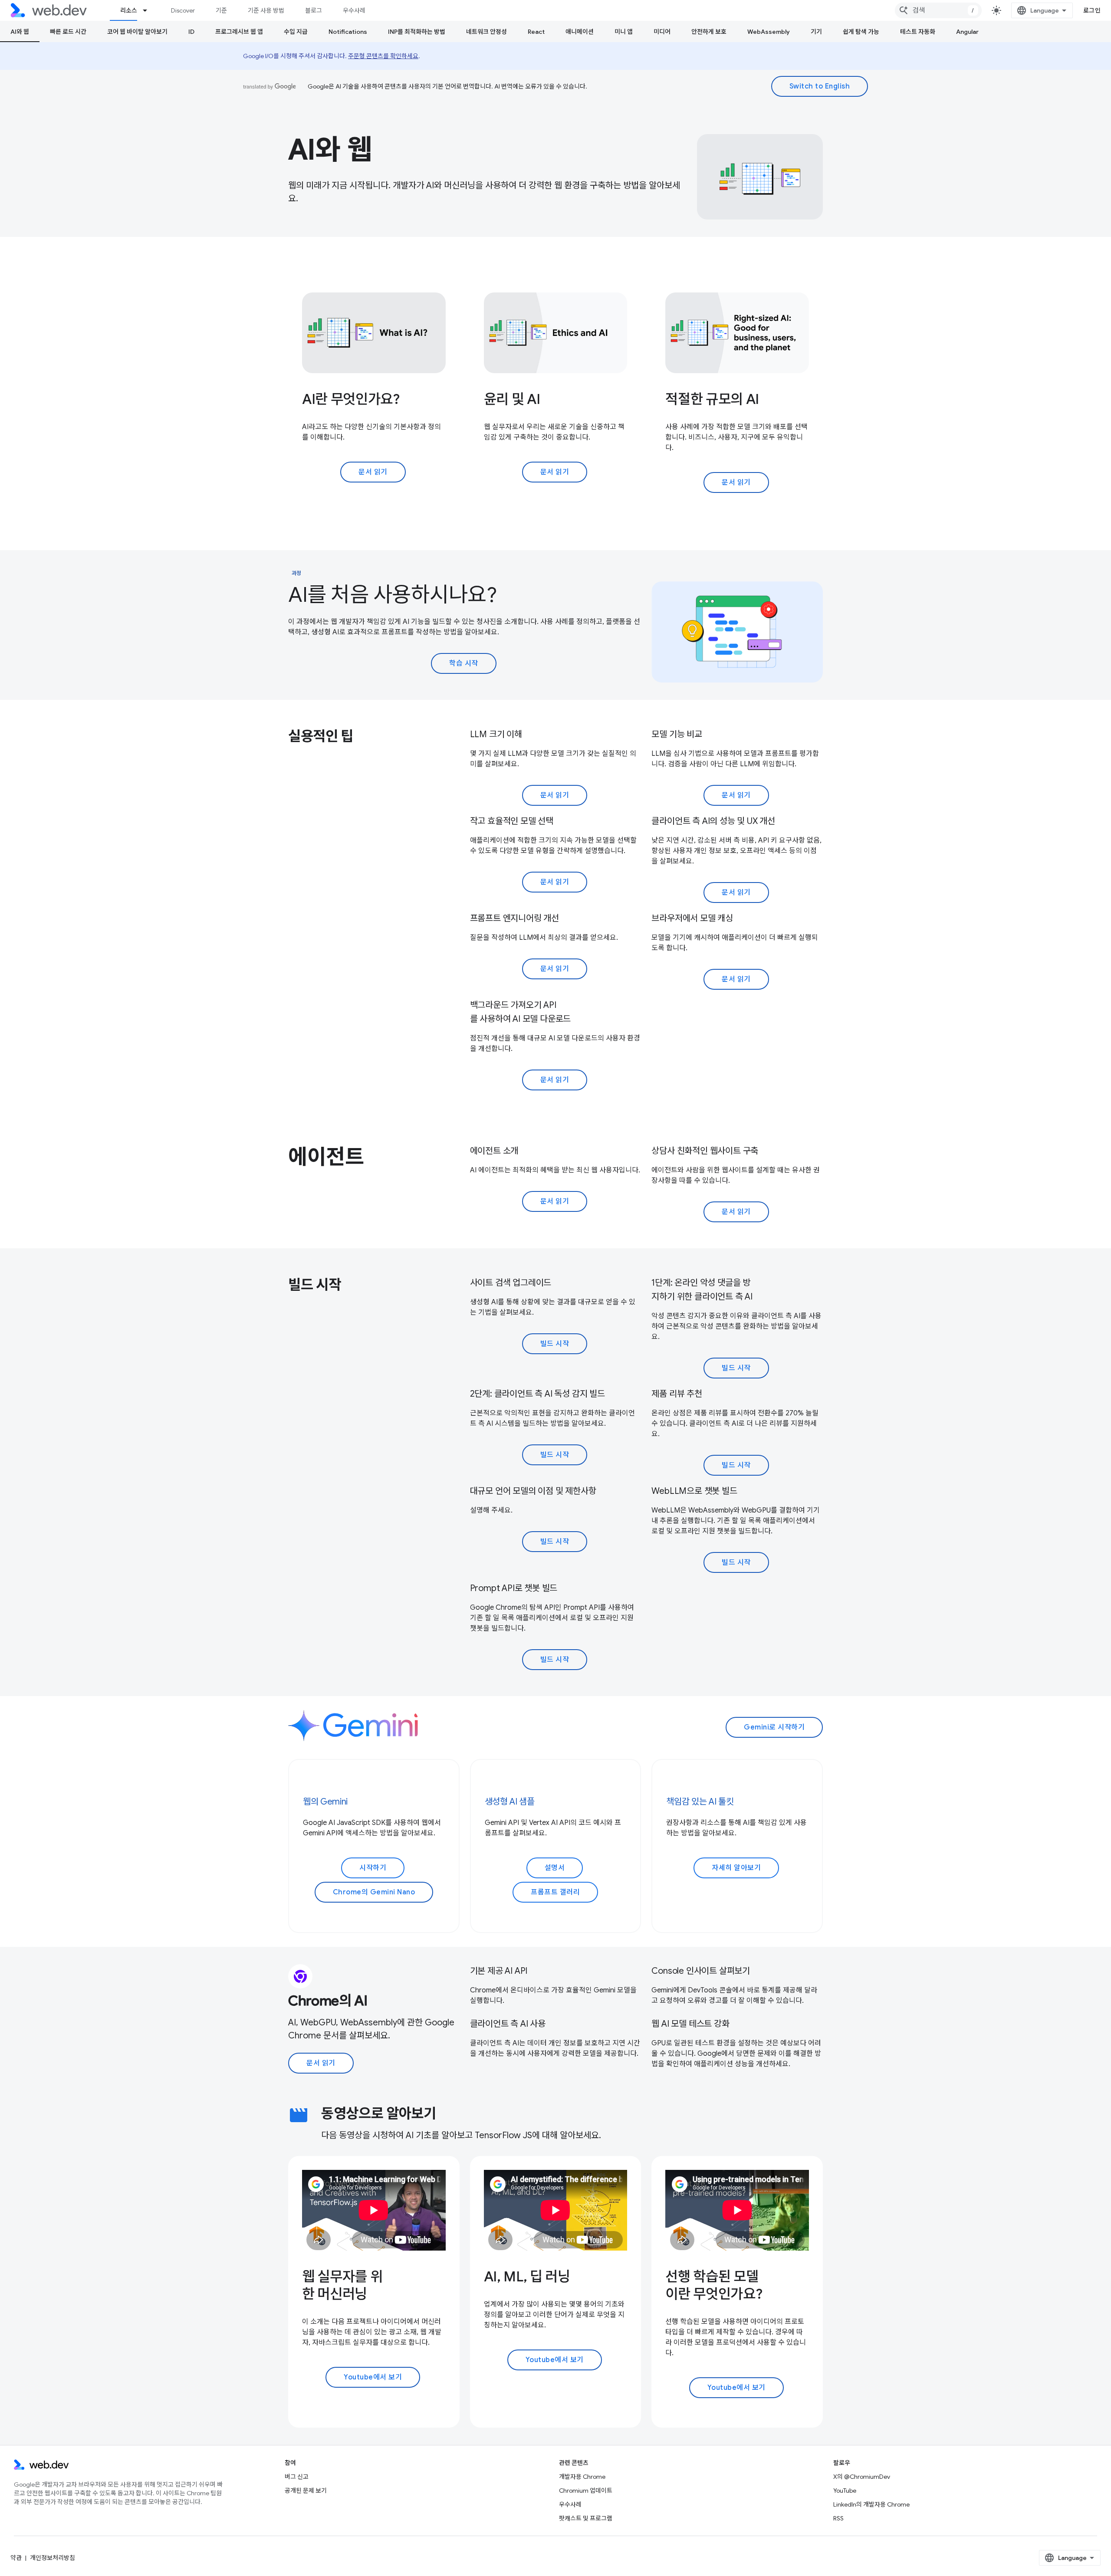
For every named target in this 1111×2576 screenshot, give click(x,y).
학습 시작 (464, 663)
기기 (816, 32)
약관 (16, 2558)
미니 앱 (624, 32)
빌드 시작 (555, 1344)
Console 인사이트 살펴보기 (701, 1971)
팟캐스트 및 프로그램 (586, 2518)
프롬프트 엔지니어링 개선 (514, 918)
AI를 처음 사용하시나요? (392, 595)
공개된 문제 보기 (306, 2491)
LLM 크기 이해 (496, 734)
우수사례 (354, 10)
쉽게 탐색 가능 (861, 32)
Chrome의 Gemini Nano (374, 1892)
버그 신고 (297, 2477)
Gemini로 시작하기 (774, 1727)
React (536, 32)
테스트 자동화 (918, 32)
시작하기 (373, 1868)
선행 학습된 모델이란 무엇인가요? (714, 2285)
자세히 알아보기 (736, 1868)
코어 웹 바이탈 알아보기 (137, 32)
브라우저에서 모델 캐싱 (692, 918)
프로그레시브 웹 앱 (239, 32)
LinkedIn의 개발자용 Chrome (871, 2504)
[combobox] (938, 10)
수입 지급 (296, 32)
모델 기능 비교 (677, 734)
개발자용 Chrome (582, 2477)
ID (191, 32)
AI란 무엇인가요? (351, 399)
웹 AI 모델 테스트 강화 (690, 2024)
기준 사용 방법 (266, 10)
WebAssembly (769, 32)
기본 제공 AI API (499, 1971)
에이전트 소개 (494, 1151)
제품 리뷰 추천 (677, 1394)
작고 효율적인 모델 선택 (512, 821)
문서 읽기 (373, 472)
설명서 (555, 1868)
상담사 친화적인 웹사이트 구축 (705, 1151)
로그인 (1092, 10)
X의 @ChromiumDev (862, 2477)
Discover (183, 10)
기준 (221, 10)
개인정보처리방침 (53, 2558)
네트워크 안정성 (486, 32)
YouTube (845, 2491)
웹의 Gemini (325, 1802)
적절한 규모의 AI (712, 399)
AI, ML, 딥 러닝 (527, 2277)
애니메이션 (580, 32)
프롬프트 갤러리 (555, 1892)
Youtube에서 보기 (373, 2377)
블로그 (314, 10)
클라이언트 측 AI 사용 (508, 2024)
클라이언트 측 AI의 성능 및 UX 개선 (713, 821)
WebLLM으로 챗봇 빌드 (694, 1491)
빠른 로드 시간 (68, 32)
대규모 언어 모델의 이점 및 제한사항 (533, 1491)
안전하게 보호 (709, 32)
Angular (967, 32)
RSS (838, 2518)
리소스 (129, 10)
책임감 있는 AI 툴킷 (700, 1802)
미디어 (662, 32)
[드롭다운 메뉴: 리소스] (149, 10)
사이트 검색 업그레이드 (511, 1283)
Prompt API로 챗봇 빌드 (514, 1588)
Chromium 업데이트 (586, 2491)
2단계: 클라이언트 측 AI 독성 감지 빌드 (537, 1394)
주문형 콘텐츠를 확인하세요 (383, 56)
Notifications (348, 32)
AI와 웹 (20, 32)
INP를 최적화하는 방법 (417, 32)
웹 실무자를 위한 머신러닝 (342, 2285)
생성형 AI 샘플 (510, 1802)
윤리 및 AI (512, 399)
